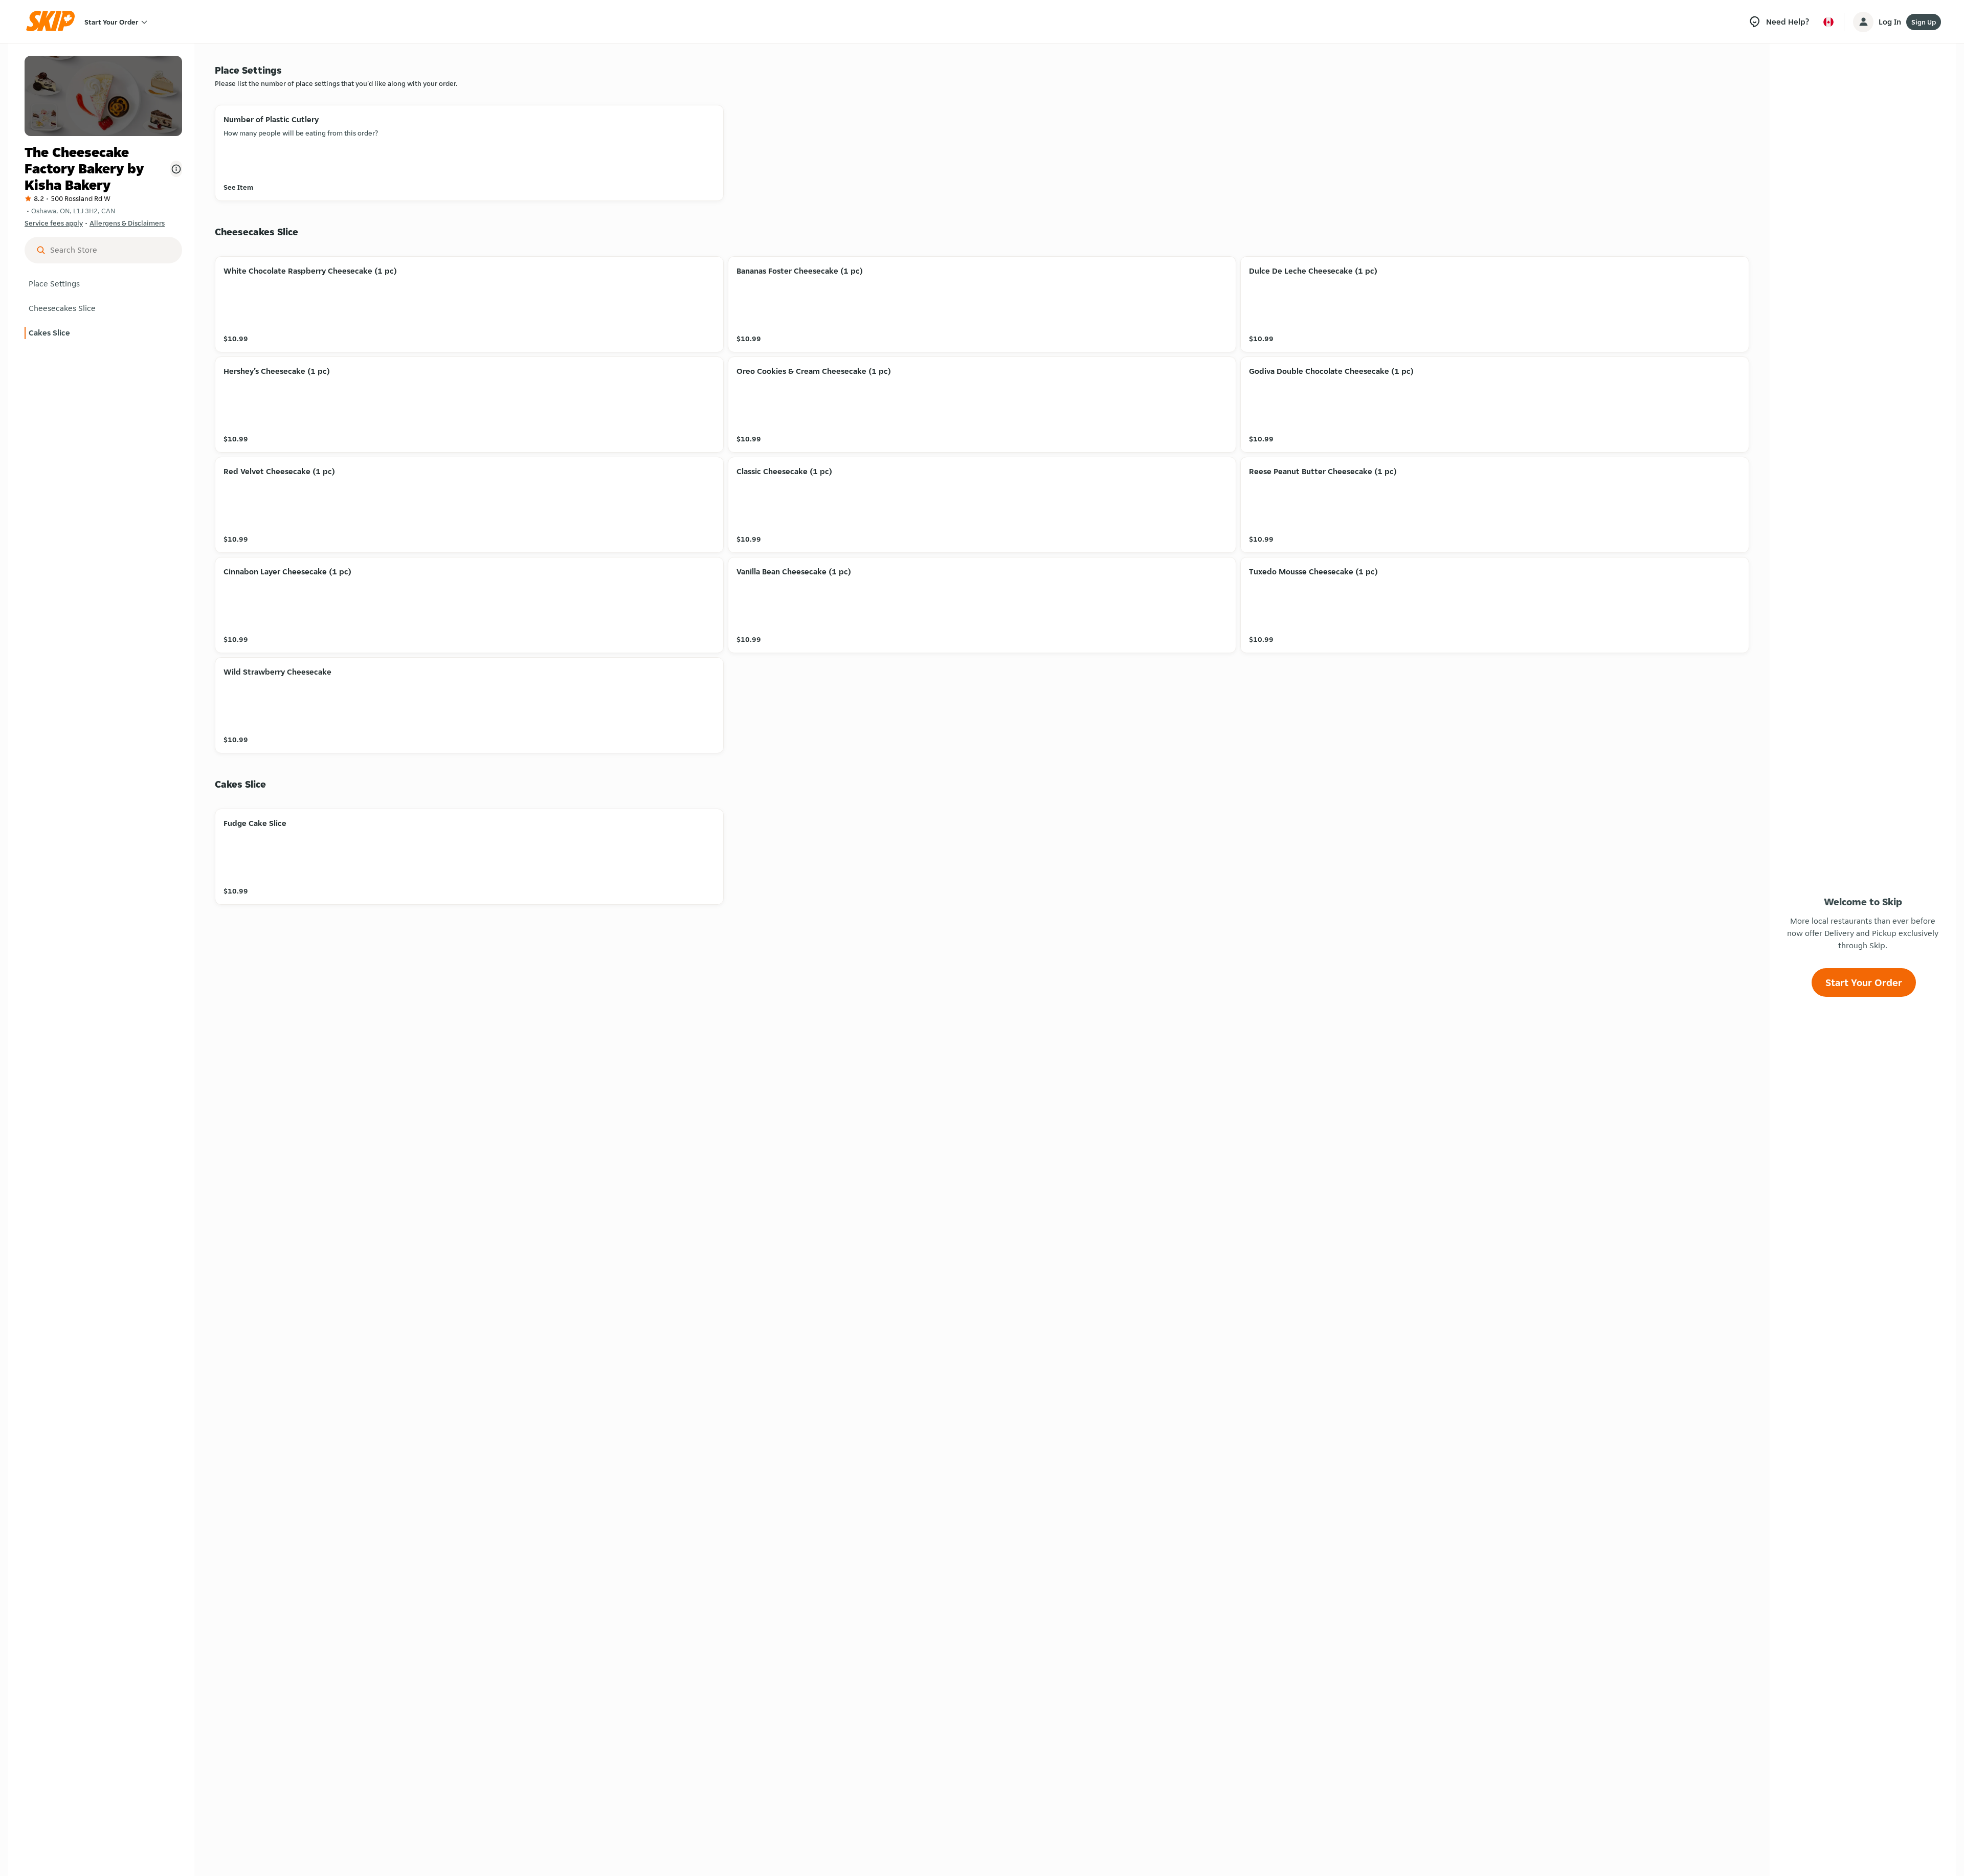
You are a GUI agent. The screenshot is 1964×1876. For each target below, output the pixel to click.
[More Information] (176, 169)
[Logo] (54, 22)
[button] (103, 284)
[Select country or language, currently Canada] (1828, 22)
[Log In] (1863, 22)
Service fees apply (54, 223)
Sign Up (1924, 22)
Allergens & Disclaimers (127, 223)
